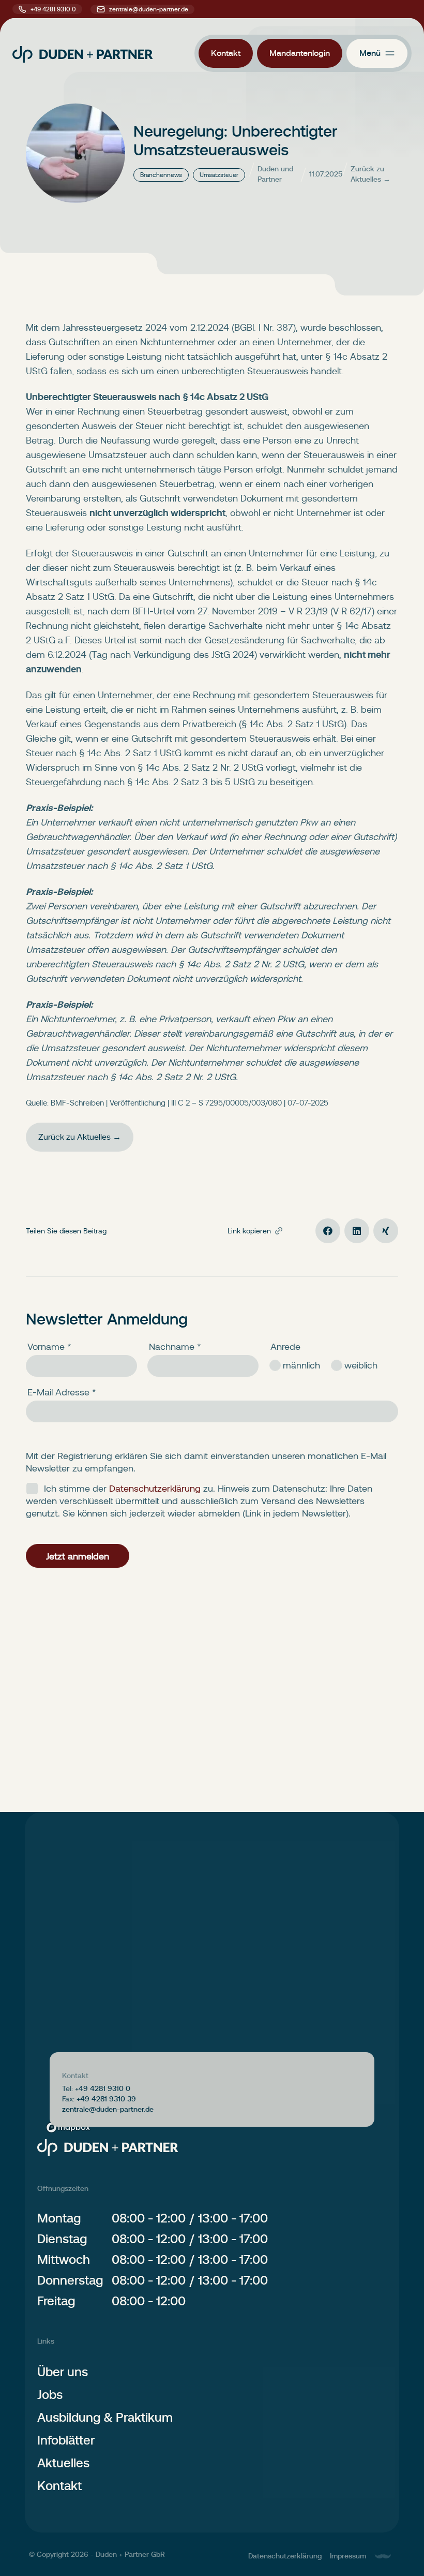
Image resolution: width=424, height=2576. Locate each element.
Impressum (348, 2556)
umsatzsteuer (219, 175)
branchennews (161, 175)
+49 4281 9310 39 (106, 2099)
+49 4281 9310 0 (53, 9)
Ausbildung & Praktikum (105, 2417)
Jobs (50, 2395)
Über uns (63, 2372)
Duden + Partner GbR (130, 2554)
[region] (212, 2005)
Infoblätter (66, 2440)
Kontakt (226, 53)
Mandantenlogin (300, 53)
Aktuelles (63, 2463)
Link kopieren (249, 1231)
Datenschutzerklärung (285, 2556)
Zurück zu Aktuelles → (370, 174)
